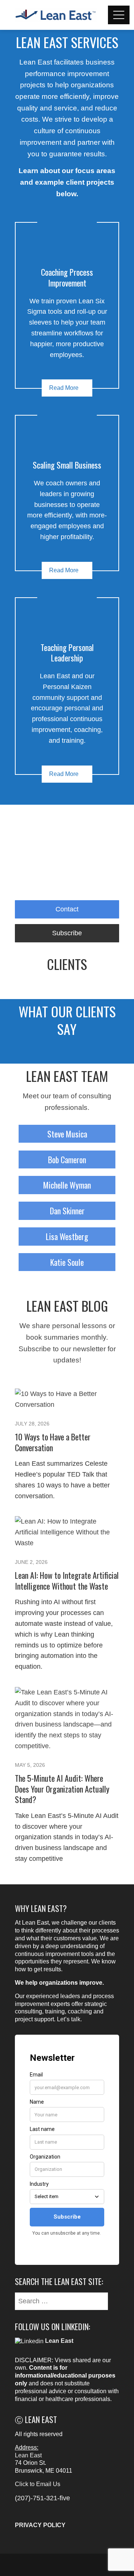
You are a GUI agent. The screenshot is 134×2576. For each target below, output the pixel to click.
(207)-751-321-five (42, 2498)
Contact (67, 909)
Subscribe (67, 933)
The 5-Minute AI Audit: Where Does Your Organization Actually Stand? (62, 1789)
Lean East (28, 2455)
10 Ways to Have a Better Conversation (53, 1442)
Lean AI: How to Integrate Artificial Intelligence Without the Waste (67, 1580)
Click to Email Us (38, 2484)
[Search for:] (61, 2296)
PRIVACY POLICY (40, 2525)
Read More (64, 388)
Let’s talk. (69, 2019)
